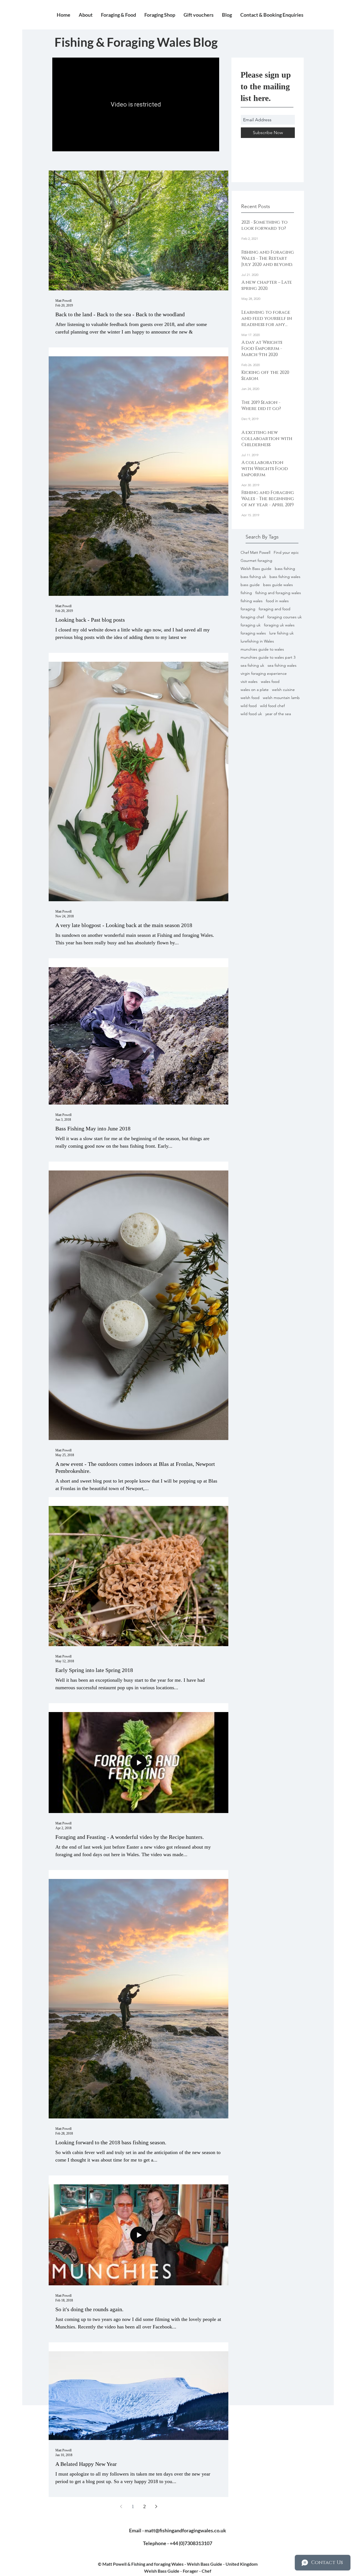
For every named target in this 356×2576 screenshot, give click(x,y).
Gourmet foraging (256, 561)
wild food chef (272, 706)
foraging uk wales (279, 625)
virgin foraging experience (264, 674)
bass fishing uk (253, 577)
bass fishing (285, 569)
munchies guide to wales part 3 (268, 657)
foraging (248, 609)
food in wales (277, 601)
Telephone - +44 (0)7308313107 (178, 2543)
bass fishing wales (285, 577)
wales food (270, 682)
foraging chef (252, 617)
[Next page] (156, 2506)
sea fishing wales (282, 665)
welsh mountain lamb (281, 698)
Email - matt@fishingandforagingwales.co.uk (178, 2530)
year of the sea (278, 714)
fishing (246, 593)
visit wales (249, 682)
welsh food (250, 698)
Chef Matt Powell (255, 553)
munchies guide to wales (262, 649)
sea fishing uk (252, 665)
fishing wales (252, 601)
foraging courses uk (285, 617)
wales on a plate (255, 690)
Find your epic (286, 553)
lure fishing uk (281, 633)
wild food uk (251, 714)
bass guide (250, 585)
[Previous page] (121, 2506)
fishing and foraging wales (278, 593)
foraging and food (275, 609)
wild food (249, 706)
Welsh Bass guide (256, 569)
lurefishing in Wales (257, 641)
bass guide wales (278, 585)
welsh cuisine (283, 690)
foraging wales (253, 633)
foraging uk (251, 625)
